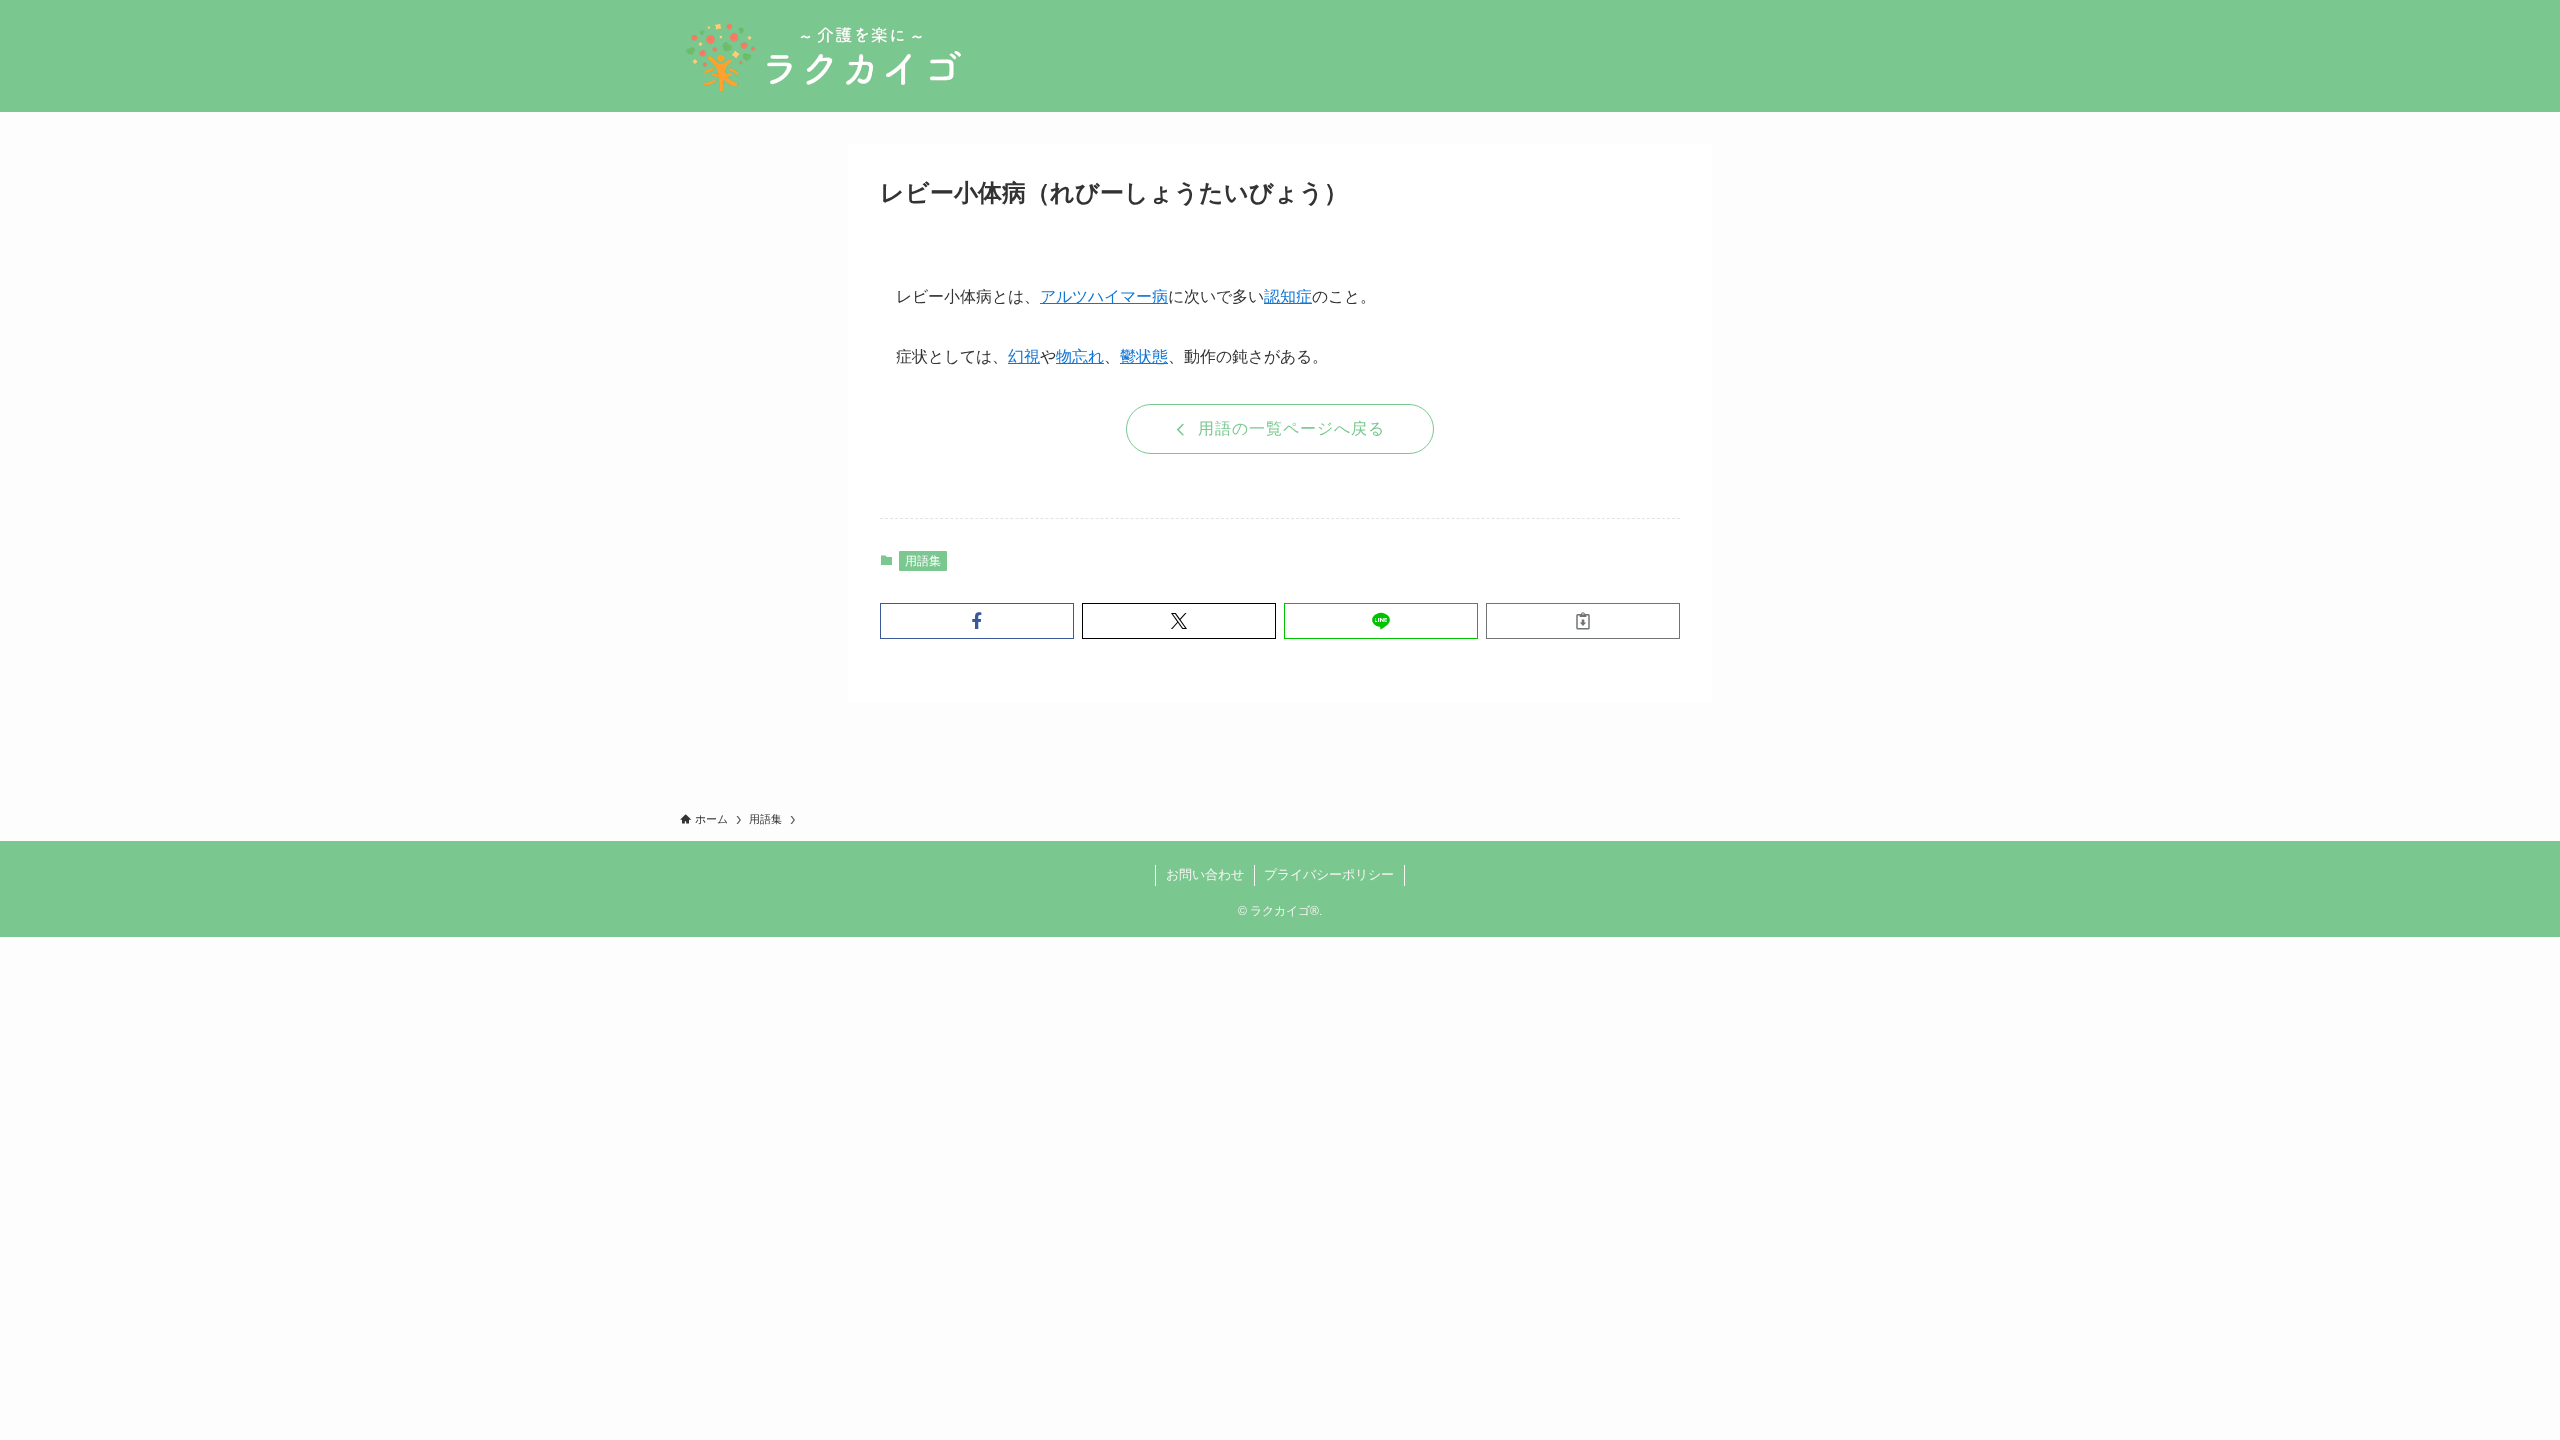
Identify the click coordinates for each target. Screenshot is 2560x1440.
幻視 (1024, 356)
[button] (977, 621)
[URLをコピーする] (1583, 621)
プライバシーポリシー (1329, 874)
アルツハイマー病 (1104, 296)
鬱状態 (1144, 356)
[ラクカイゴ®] (823, 56)
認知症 (1288, 296)
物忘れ (1080, 356)
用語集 (923, 561)
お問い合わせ (1205, 874)
